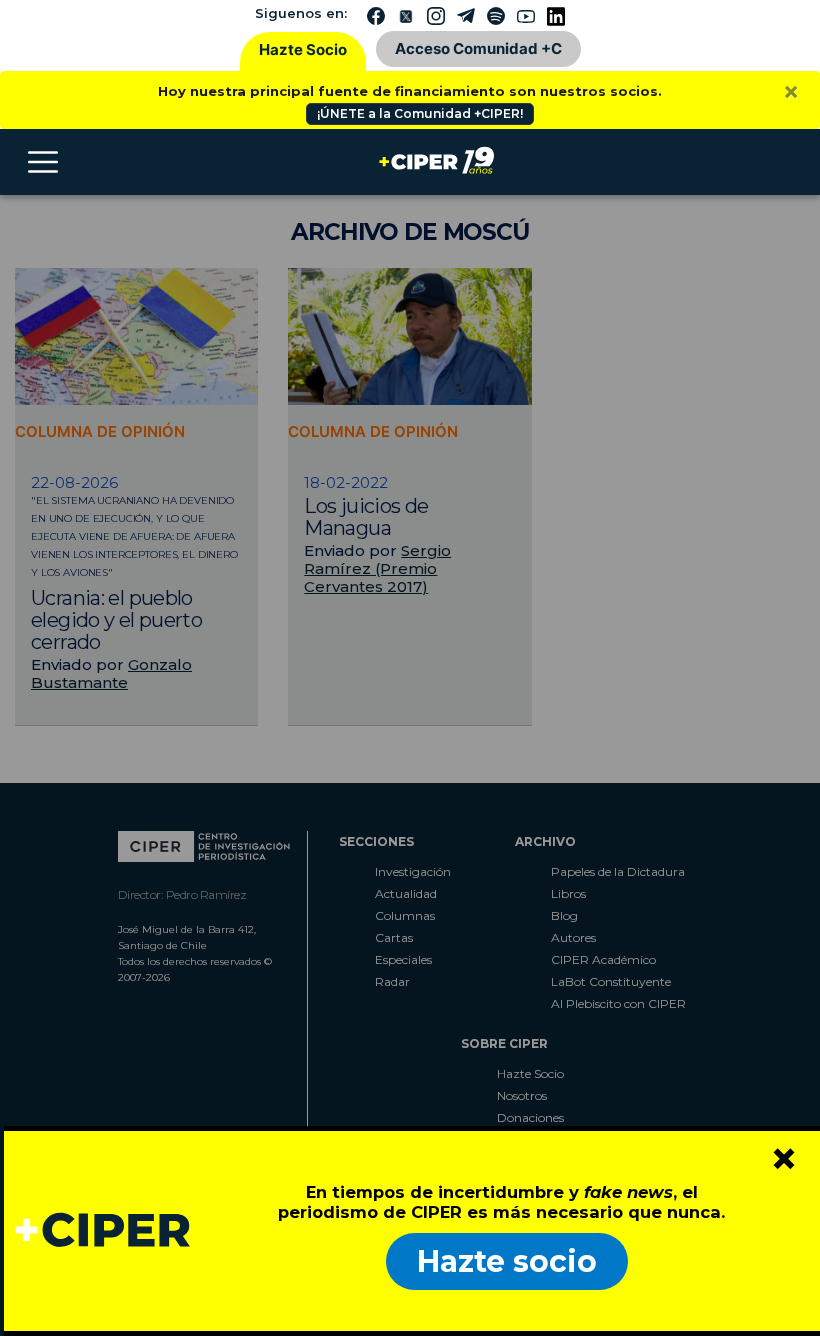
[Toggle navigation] (43, 162)
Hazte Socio (303, 49)
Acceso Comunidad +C (478, 48)
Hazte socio (507, 1261)
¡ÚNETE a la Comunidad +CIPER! (420, 113)
